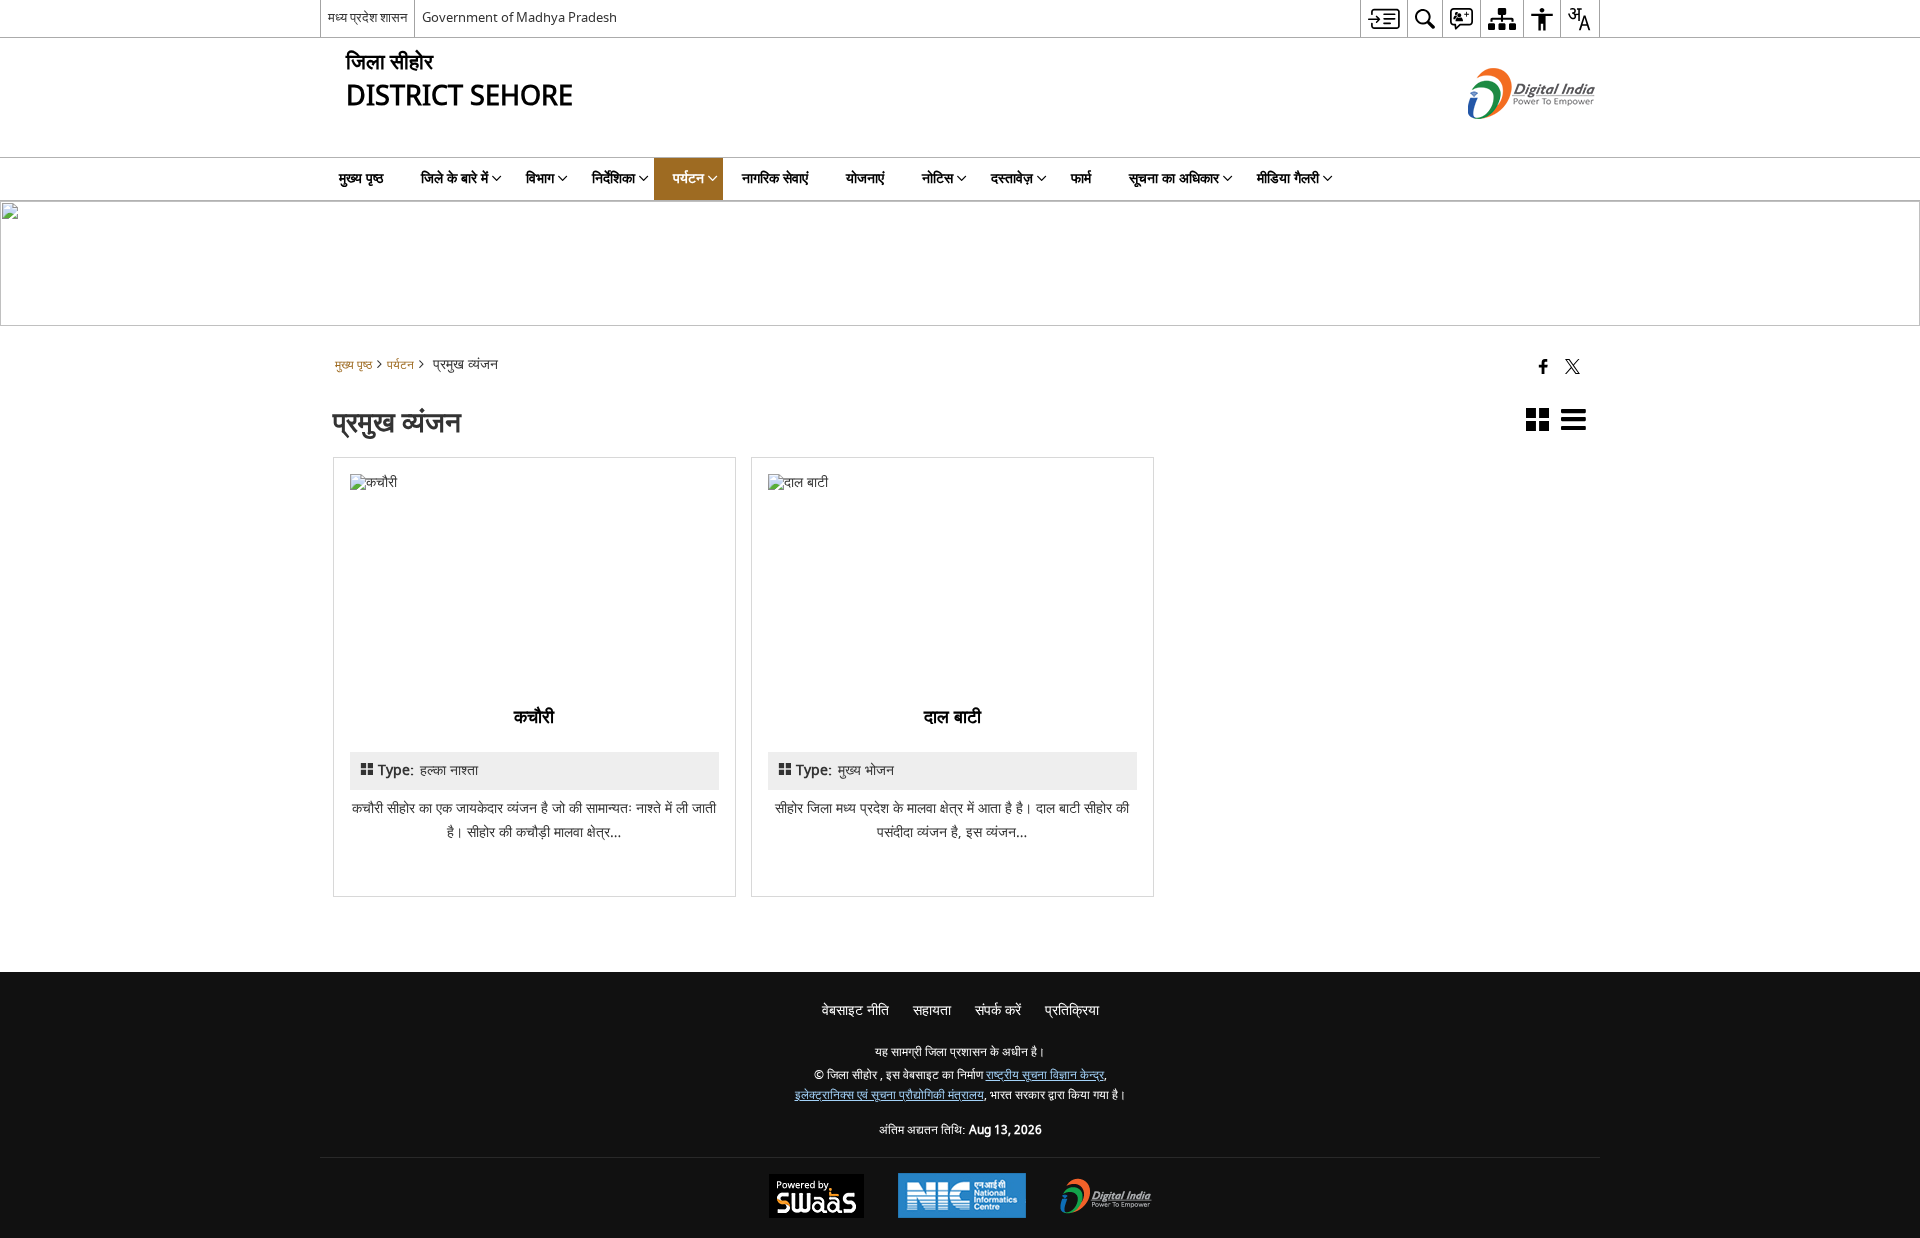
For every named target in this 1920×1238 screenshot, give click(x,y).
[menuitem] (1383, 18)
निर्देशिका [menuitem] (613, 178)
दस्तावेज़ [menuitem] (1012, 178)
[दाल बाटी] (952, 579)
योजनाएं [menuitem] (865, 178)
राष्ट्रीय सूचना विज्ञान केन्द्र (1045, 1075)
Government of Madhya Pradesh (519, 17)
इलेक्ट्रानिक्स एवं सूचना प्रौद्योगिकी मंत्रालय (889, 1095)
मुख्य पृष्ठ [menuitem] (361, 178)
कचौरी (535, 717)
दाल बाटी (952, 717)
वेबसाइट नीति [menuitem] (855, 1010)
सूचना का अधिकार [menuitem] (1174, 178)
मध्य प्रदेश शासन (367, 17)
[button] (1537, 423)
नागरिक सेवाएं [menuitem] (775, 178)
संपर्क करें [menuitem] (998, 1010)
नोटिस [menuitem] (937, 178)
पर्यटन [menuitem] (688, 178)
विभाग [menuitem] (540, 178)
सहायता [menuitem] (932, 1010)
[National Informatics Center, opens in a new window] (962, 1198)
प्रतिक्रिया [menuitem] (1072, 1010)
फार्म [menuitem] (1081, 178)
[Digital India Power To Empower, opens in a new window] (1106, 1198)
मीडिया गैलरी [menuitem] (1288, 178)
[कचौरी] (534, 579)
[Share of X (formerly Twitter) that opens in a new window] (1572, 368)
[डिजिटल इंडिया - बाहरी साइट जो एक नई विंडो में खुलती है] (1506, 136)
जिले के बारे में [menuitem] (454, 178)
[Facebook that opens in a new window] (1543, 368)
